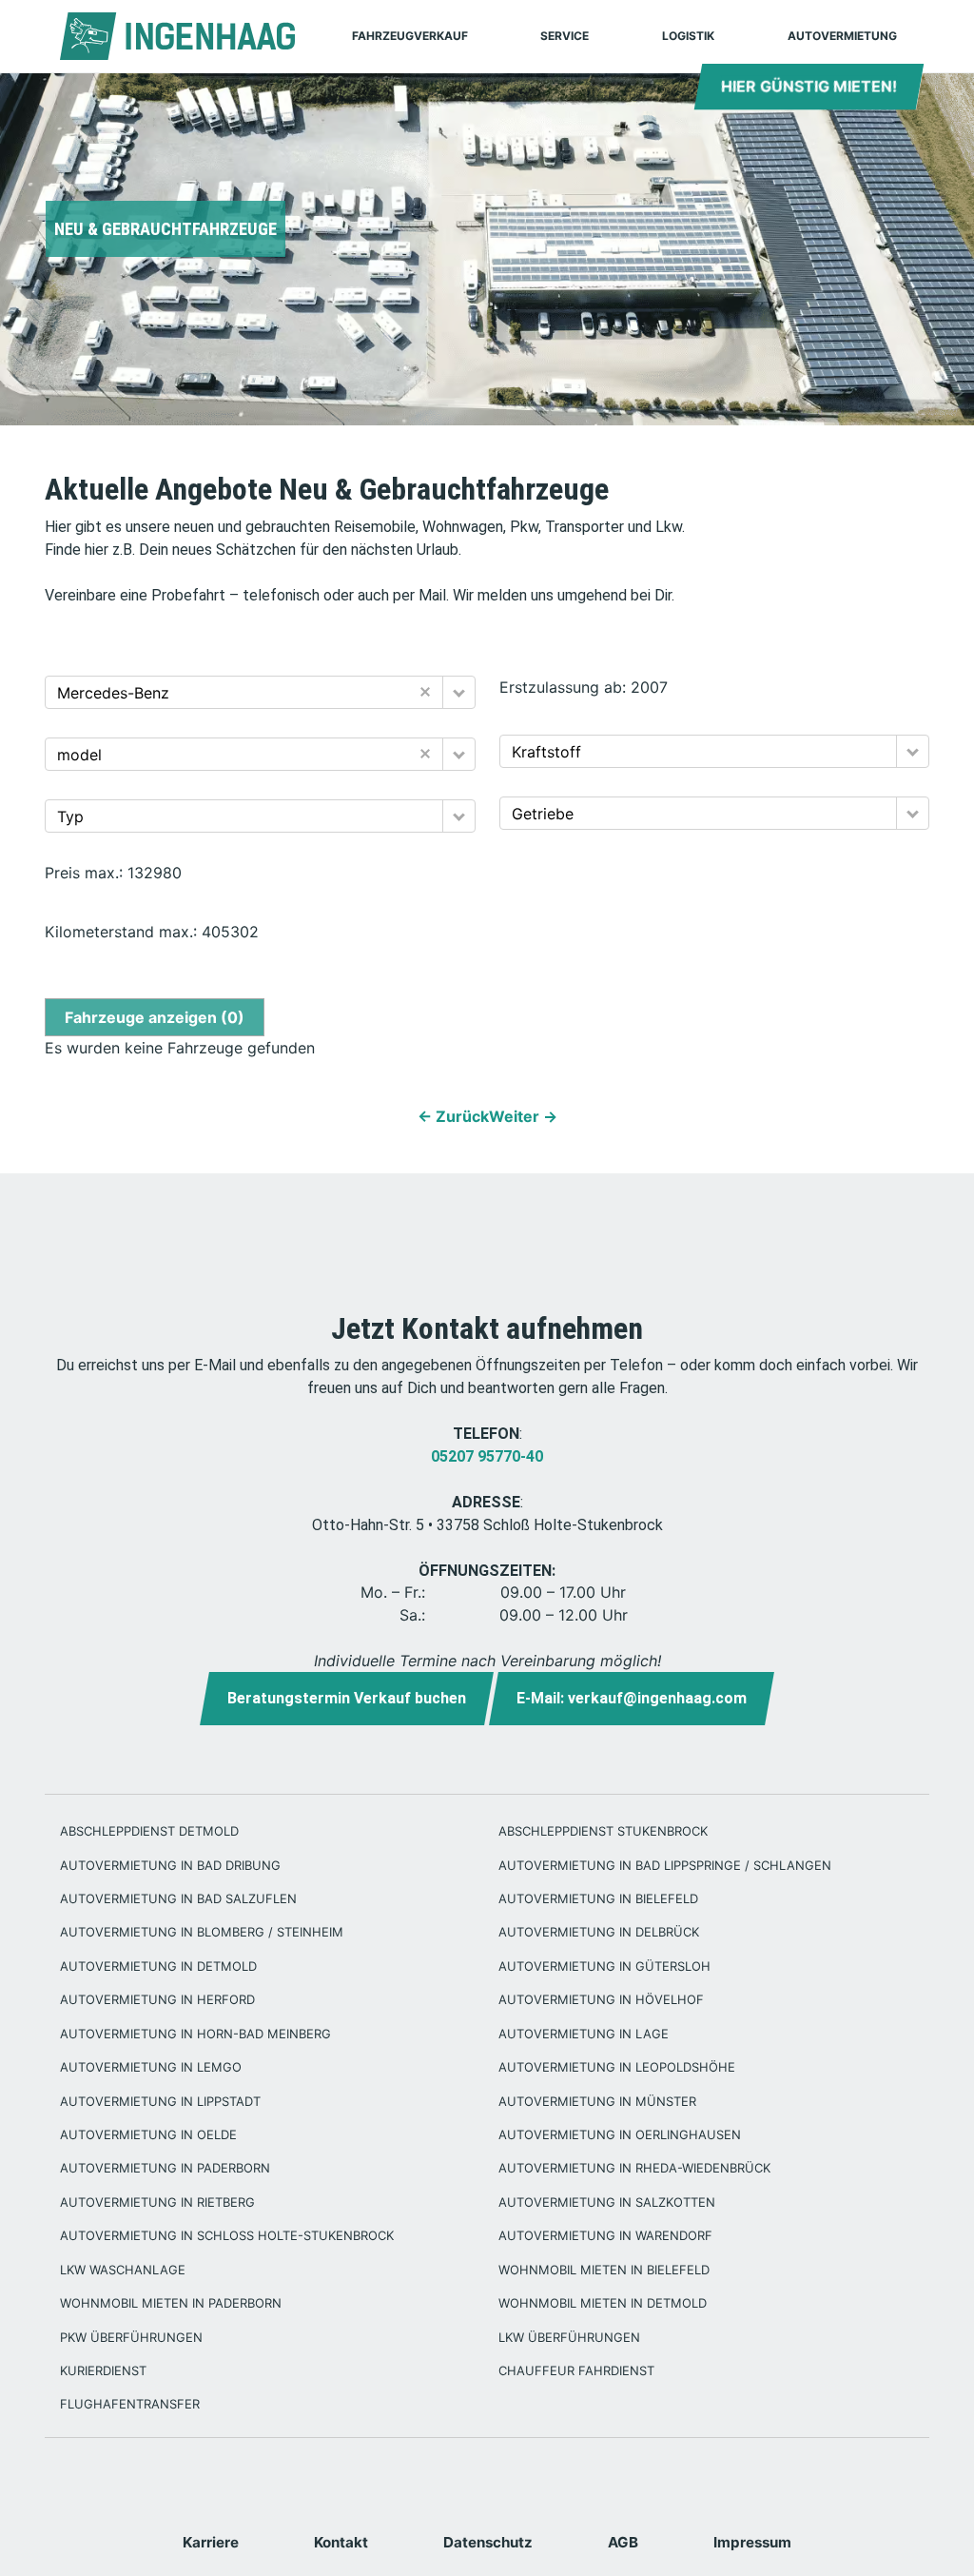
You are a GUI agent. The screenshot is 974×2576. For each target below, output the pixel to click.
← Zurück (453, 1116)
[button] (459, 692)
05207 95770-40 (487, 1456)
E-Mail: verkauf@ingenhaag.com (632, 1698)
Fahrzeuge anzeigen (155, 1017)
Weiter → (523, 1116)
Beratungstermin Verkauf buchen (347, 1698)
